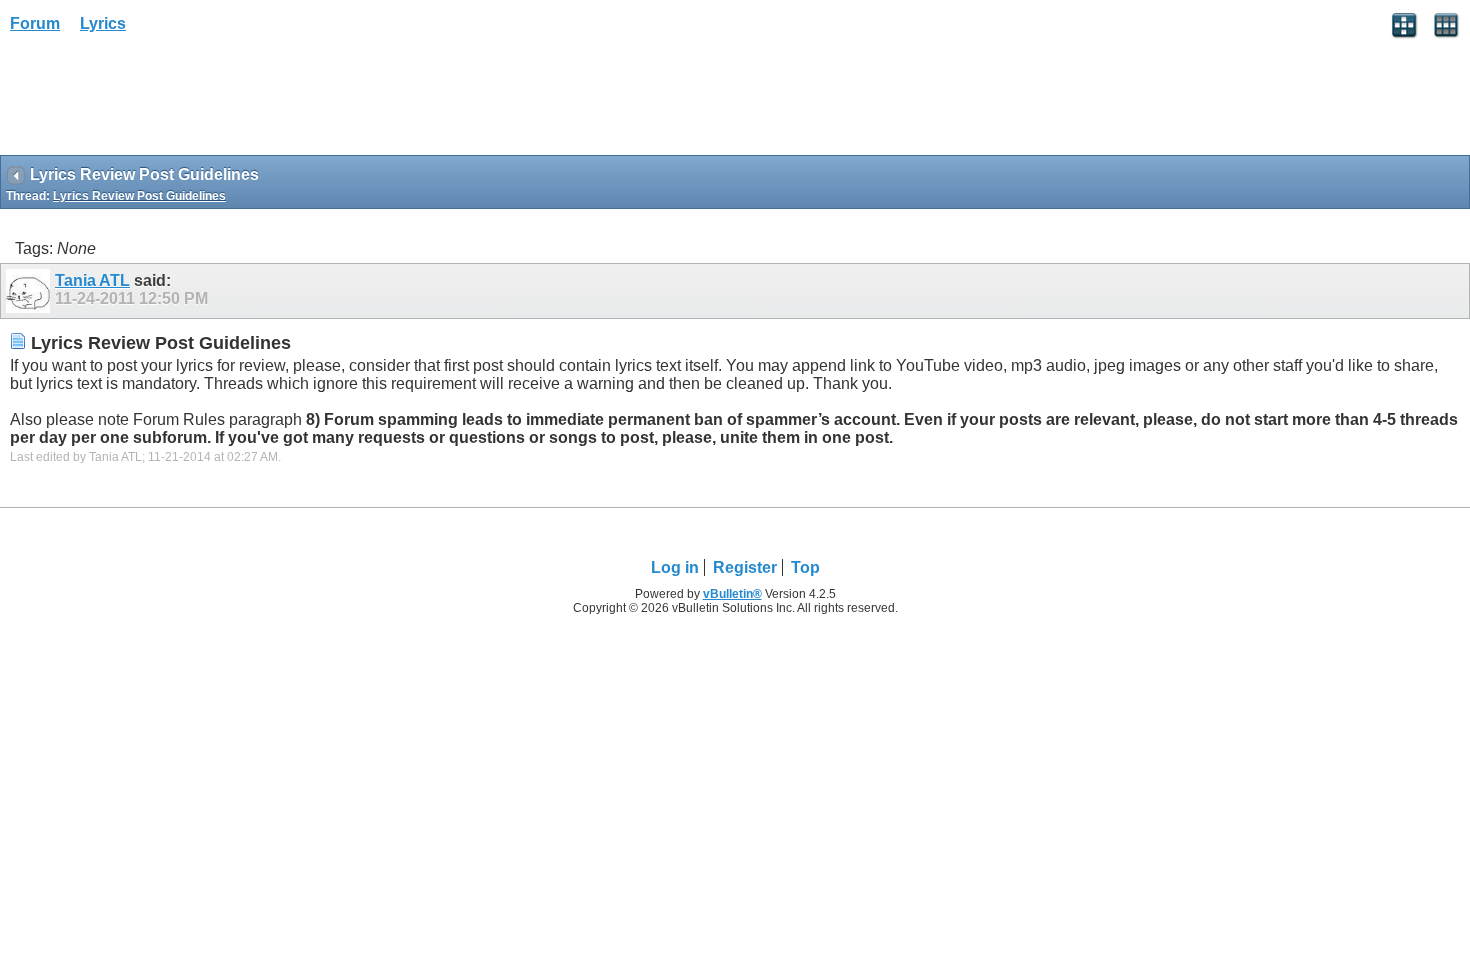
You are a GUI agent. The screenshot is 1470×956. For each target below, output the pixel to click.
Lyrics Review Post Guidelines (139, 196)
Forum (35, 23)
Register (745, 567)
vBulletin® (732, 594)
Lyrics (103, 23)
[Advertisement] (160, 101)
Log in (675, 567)
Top (805, 567)
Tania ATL (92, 280)
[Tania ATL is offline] (30, 291)
